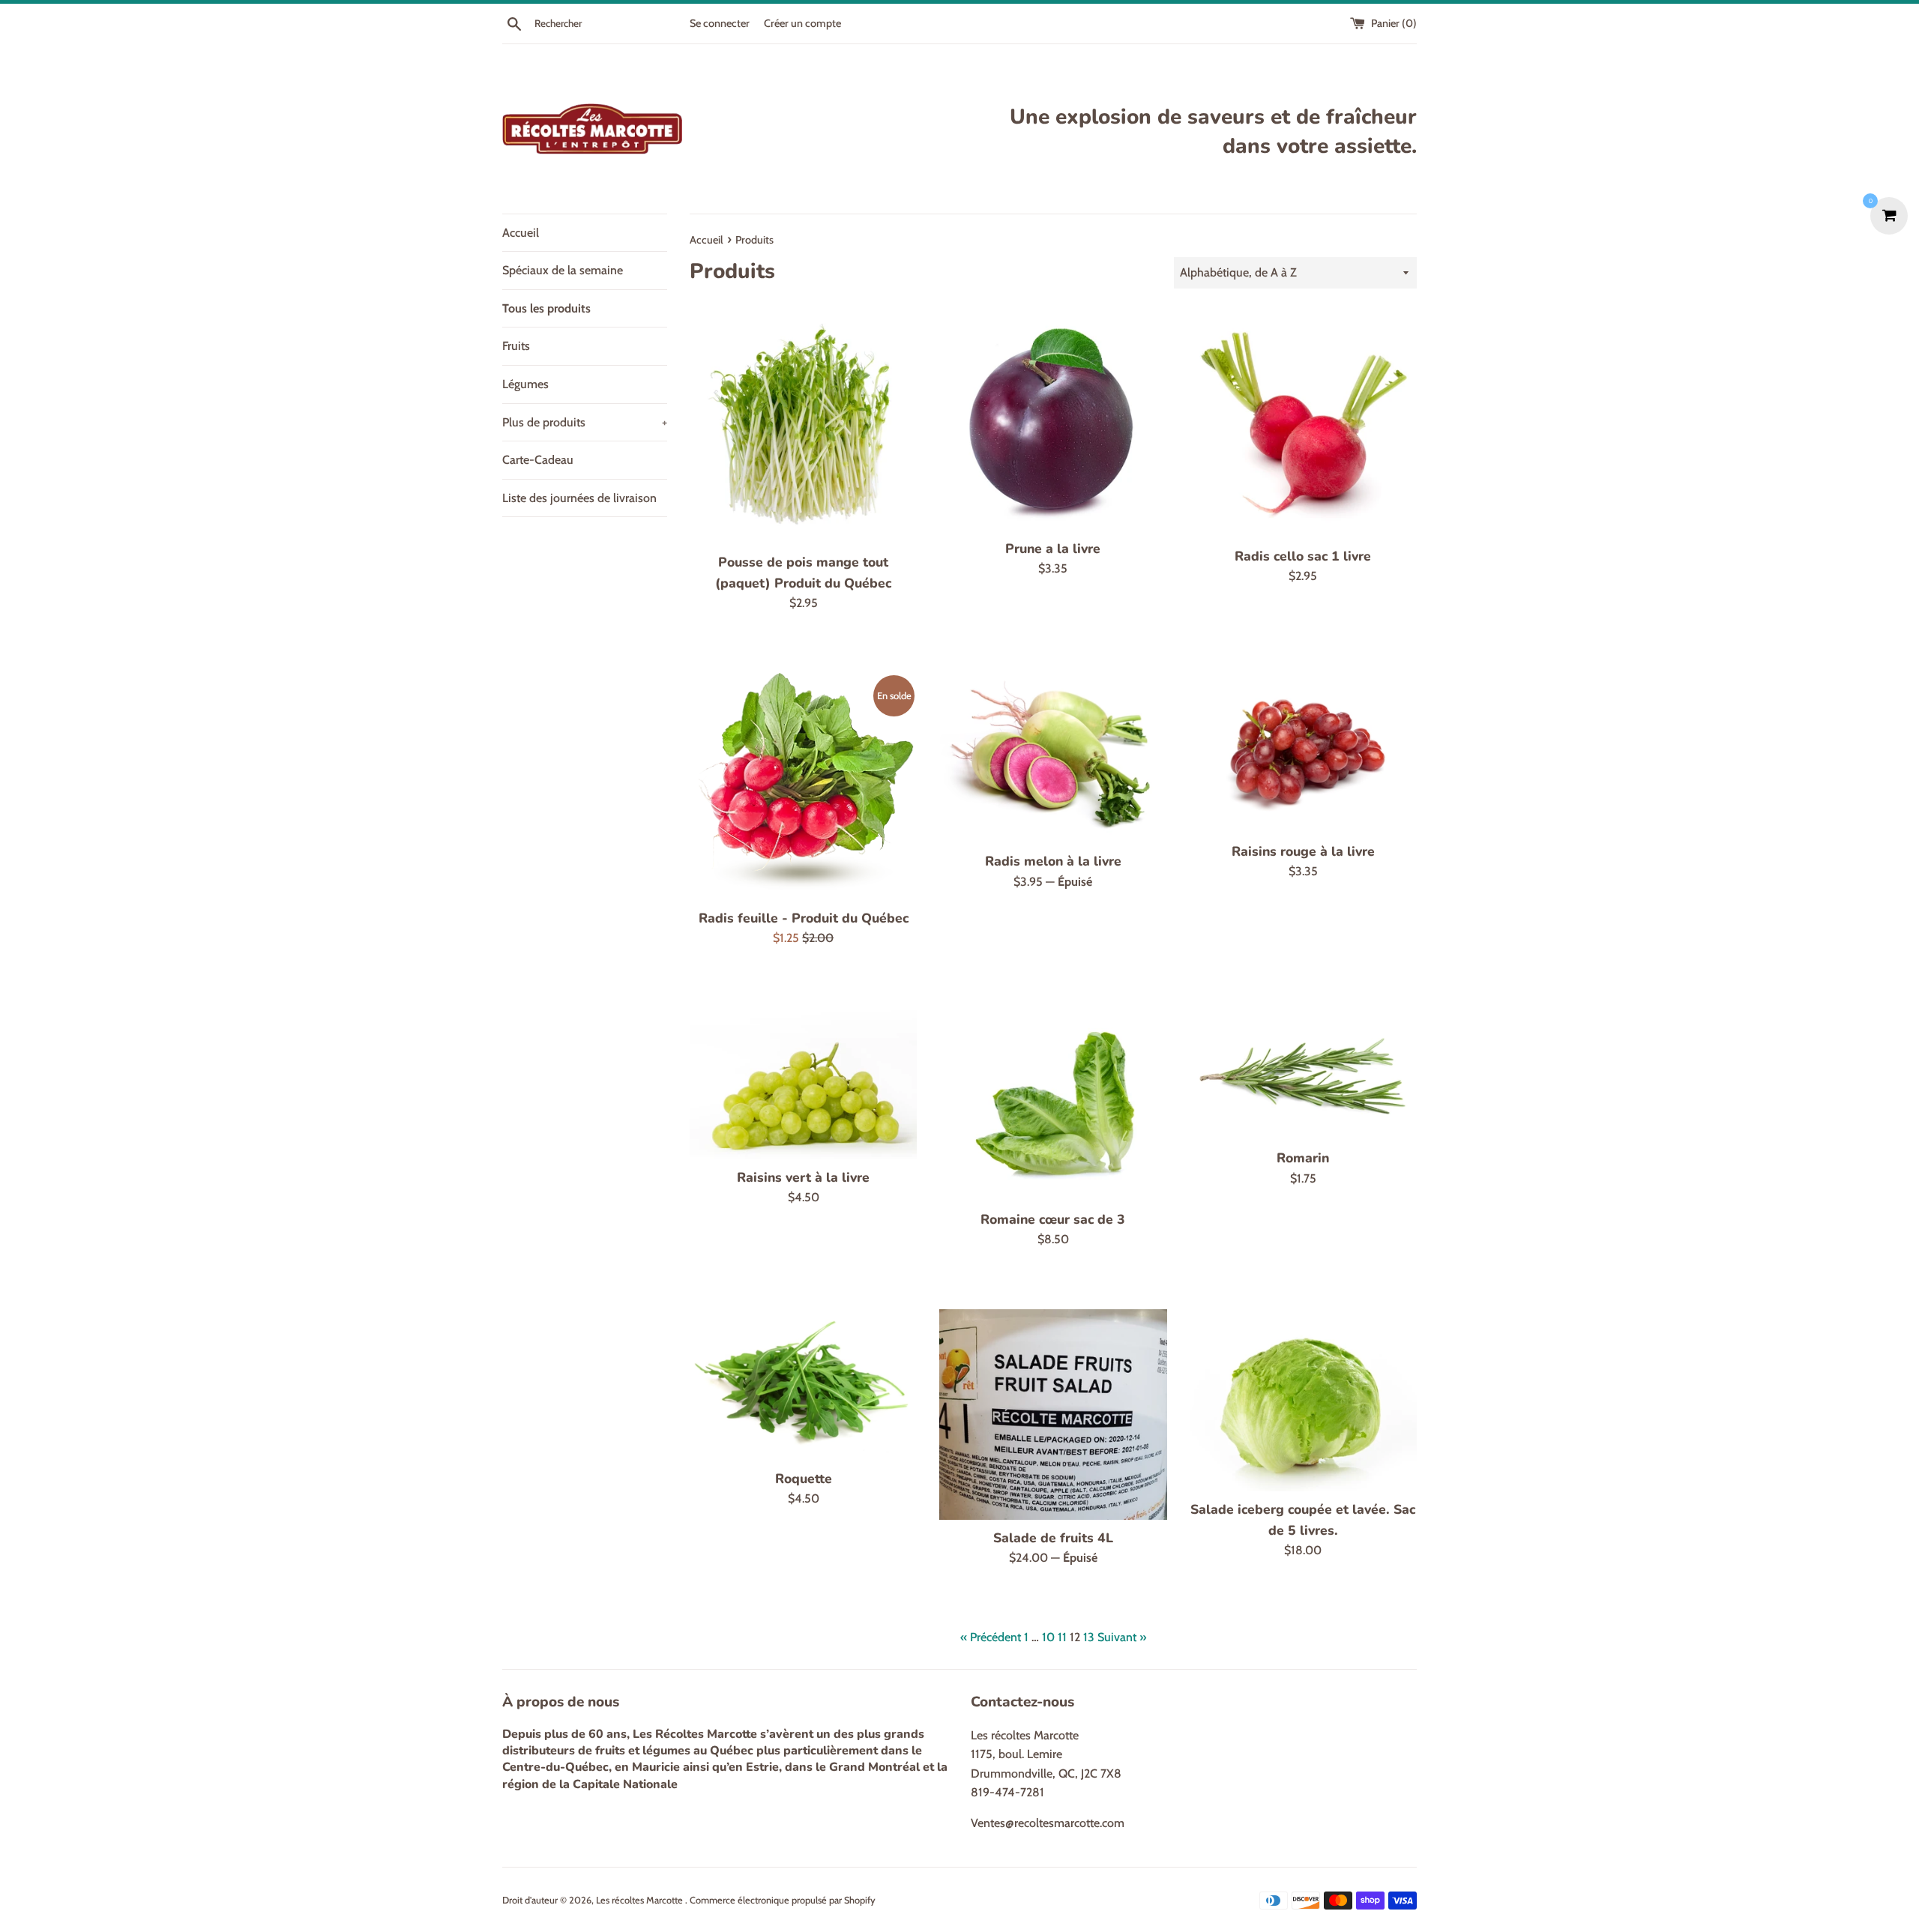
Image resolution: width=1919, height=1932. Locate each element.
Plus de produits (585, 422)
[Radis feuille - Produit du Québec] (803, 787)
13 (1089, 1637)
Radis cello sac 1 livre (1303, 556)
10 (1048, 1637)
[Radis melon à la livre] (1053, 758)
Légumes (525, 384)
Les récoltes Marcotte (641, 1900)
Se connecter (720, 23)
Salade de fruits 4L (1053, 1538)
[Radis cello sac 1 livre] (1303, 425)
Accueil (521, 233)
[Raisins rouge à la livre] (1303, 753)
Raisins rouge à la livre (1303, 851)
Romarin (1303, 1158)
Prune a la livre (1053, 549)
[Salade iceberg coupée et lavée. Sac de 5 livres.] (1303, 1400)
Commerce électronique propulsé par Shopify (783, 1900)
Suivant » (1122, 1637)
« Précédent (991, 1637)
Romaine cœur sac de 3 (1053, 1219)
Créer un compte (802, 23)
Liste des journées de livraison (579, 498)
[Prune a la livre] (1053, 421)
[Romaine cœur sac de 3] (1053, 1105)
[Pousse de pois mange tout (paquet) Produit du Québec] (803, 428)
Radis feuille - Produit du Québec (804, 918)
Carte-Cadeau (538, 460)
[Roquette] (803, 1385)
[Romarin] (1303, 1074)
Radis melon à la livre (1053, 861)
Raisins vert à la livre (803, 1177)
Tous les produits (546, 308)
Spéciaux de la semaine (563, 270)
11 (1062, 1637)
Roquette (804, 1479)
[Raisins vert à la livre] (803, 1084)
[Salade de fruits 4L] (1053, 1415)
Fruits (516, 346)
